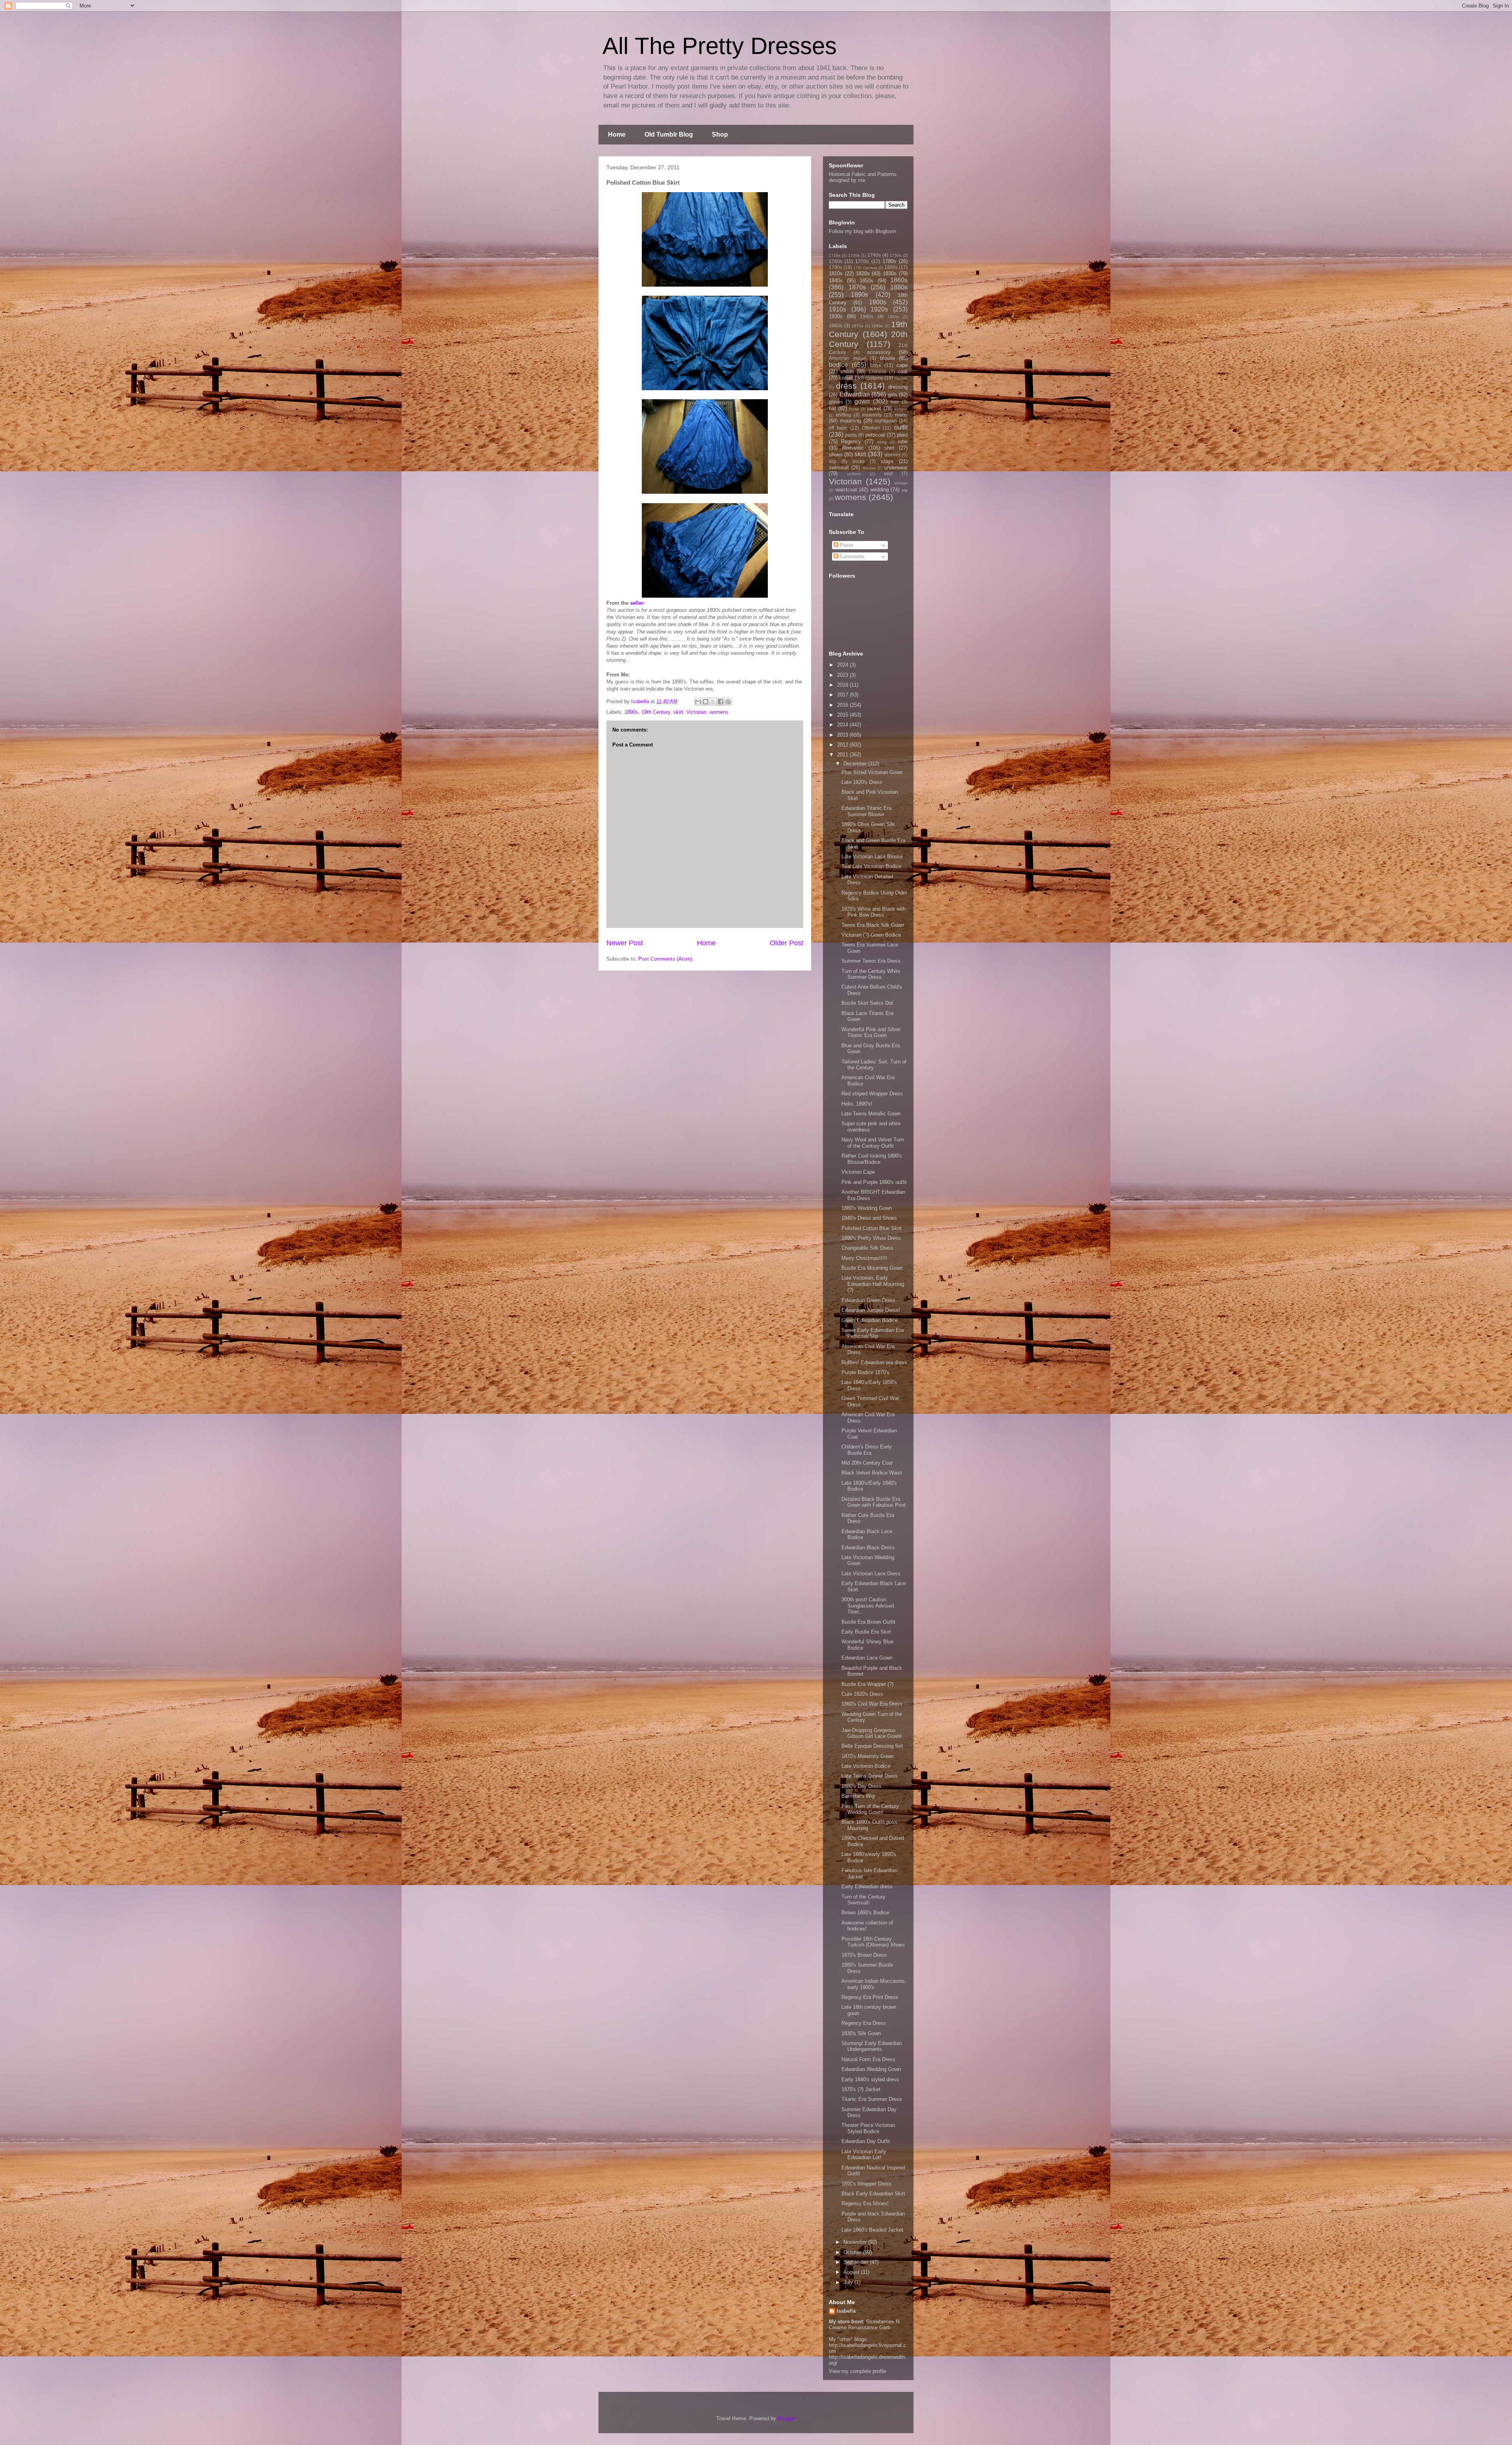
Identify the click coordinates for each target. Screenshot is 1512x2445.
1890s (631, 712)
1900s (878, 302)
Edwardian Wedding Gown (871, 2069)
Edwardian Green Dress (868, 1300)
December (856, 764)
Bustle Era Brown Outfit (868, 1622)
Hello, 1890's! (857, 1104)
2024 (843, 665)
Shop (720, 134)
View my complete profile (858, 2371)
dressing (898, 387)
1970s (857, 326)
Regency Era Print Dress (870, 1997)
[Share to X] (713, 702)
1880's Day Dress (862, 1786)
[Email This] (698, 702)
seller (637, 603)
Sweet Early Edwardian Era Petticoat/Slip (873, 1333)
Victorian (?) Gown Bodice (871, 935)
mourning (850, 421)
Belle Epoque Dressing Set (872, 1746)
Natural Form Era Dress (868, 2059)
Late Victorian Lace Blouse (872, 857)
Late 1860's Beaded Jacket (872, 2230)
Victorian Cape (858, 1172)
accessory (879, 352)
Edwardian (855, 394)
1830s (890, 273)
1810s (836, 273)
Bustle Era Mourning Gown (872, 1268)
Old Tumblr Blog (669, 134)
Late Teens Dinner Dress (870, 1776)
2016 (843, 705)
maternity (872, 415)
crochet (901, 378)
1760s (836, 261)
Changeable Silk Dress (867, 1248)
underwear (896, 468)
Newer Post (625, 943)
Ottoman (871, 428)
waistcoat (846, 490)
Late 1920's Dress (862, 782)
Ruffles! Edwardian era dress (874, 1362)
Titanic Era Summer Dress (872, 2099)
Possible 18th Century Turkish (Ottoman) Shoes (873, 1942)
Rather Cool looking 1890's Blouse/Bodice (872, 1159)
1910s (838, 309)
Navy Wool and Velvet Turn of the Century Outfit (873, 1143)
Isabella (846, 2311)
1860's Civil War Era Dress (872, 1704)
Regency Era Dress (864, 2023)
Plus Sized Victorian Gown (872, 772)
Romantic (853, 448)
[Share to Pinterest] (728, 702)
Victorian (696, 712)
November (856, 2242)
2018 (843, 685)
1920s (879, 309)
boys (876, 365)
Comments (851, 557)
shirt (889, 448)
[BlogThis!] (706, 702)
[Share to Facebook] (721, 702)
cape (902, 365)
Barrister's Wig (858, 1796)
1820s (863, 273)
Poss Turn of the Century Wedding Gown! (870, 1809)
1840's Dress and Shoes (869, 1218)
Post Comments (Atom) (665, 959)
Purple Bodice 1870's (865, 1372)
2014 (843, 725)
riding (882, 442)
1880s (899, 287)
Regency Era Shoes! (865, 2203)
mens (901, 415)
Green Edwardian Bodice (870, 1320)
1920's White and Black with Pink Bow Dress (874, 912)
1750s (896, 255)
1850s (866, 281)
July (849, 2282)
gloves (836, 402)
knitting (844, 415)
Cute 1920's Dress (862, 1694)
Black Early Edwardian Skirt (873, 2194)
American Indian (848, 358)
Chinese (878, 371)
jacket (874, 408)
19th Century (656, 712)
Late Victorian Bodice (866, 1766)
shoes (836, 455)
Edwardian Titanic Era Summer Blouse (866, 811)
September (857, 2262)
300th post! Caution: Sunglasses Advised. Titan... (868, 1606)
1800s (891, 267)
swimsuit (839, 468)
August (852, 2272)
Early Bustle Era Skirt (866, 1632)
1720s (854, 255)
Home (617, 134)
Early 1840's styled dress (870, 2079)
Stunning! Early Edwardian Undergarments (872, 2046)
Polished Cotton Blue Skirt (872, 1228)
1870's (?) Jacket (861, 2089)
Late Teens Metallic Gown (871, 1114)
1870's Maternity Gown (867, 1756)
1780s (889, 261)
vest (888, 473)
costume (874, 378)
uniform (854, 474)
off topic (838, 428)
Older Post (787, 943)
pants (851, 435)
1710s (835, 255)
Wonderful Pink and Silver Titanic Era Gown (871, 1033)
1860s (899, 280)
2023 (843, 675)
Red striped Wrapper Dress (872, 1094)
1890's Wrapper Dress (866, 2184)
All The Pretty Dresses (720, 46)
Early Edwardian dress (867, 1887)
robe (903, 442)
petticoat (875, 435)
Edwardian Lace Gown (867, 1658)
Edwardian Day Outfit (866, 2141)
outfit (901, 427)
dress (846, 386)
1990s (877, 326)
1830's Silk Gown (861, 2033)
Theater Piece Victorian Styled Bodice (868, 2128)
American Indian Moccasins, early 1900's (874, 1984)
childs (847, 371)
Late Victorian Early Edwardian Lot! (864, 2155)
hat (832, 408)
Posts (846, 545)
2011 (843, 755)
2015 (843, 715)
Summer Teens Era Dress (871, 961)
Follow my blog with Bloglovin (863, 231)
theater (869, 468)
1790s (836, 267)
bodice (838, 365)
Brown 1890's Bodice (865, 1912)
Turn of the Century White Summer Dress (871, 974)
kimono (901, 409)
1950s (893, 317)
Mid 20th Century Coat (867, 1463)
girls (893, 395)
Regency (851, 442)
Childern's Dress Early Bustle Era (867, 1450)
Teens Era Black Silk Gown (873, 925)
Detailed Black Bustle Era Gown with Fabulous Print (874, 1502)
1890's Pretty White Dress (871, 1238)
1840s (836, 281)
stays (887, 461)
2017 (843, 695)
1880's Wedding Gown (867, 1208)
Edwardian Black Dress (868, 1548)
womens (719, 712)
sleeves (892, 455)
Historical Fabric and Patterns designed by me (863, 177)
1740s (874, 255)
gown (862, 401)
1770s (862, 261)
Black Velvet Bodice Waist (872, 1473)
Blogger (786, 2418)
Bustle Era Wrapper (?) (867, 1684)
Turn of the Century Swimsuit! (863, 1900)
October (853, 2252)
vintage (901, 483)
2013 (843, 735)
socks (859, 461)
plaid (902, 435)
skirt (678, 712)
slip (833, 461)
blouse (888, 358)
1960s (836, 325)
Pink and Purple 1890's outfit (874, 1182)
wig (905, 490)
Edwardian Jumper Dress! (871, 1310)
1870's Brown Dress (864, 1955)
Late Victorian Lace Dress (871, 1574)
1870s (857, 287)
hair (895, 402)
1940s (867, 316)
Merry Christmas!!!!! (864, 1258)
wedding (879, 490)
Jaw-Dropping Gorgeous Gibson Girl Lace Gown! (872, 1733)
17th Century (865, 268)
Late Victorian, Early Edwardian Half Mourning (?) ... (873, 1284)
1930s (836, 316)
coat (903, 371)
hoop (854, 409)
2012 (843, 745)
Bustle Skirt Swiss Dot (867, 1003)
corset (846, 378)
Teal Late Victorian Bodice (871, 866)
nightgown (886, 421)
